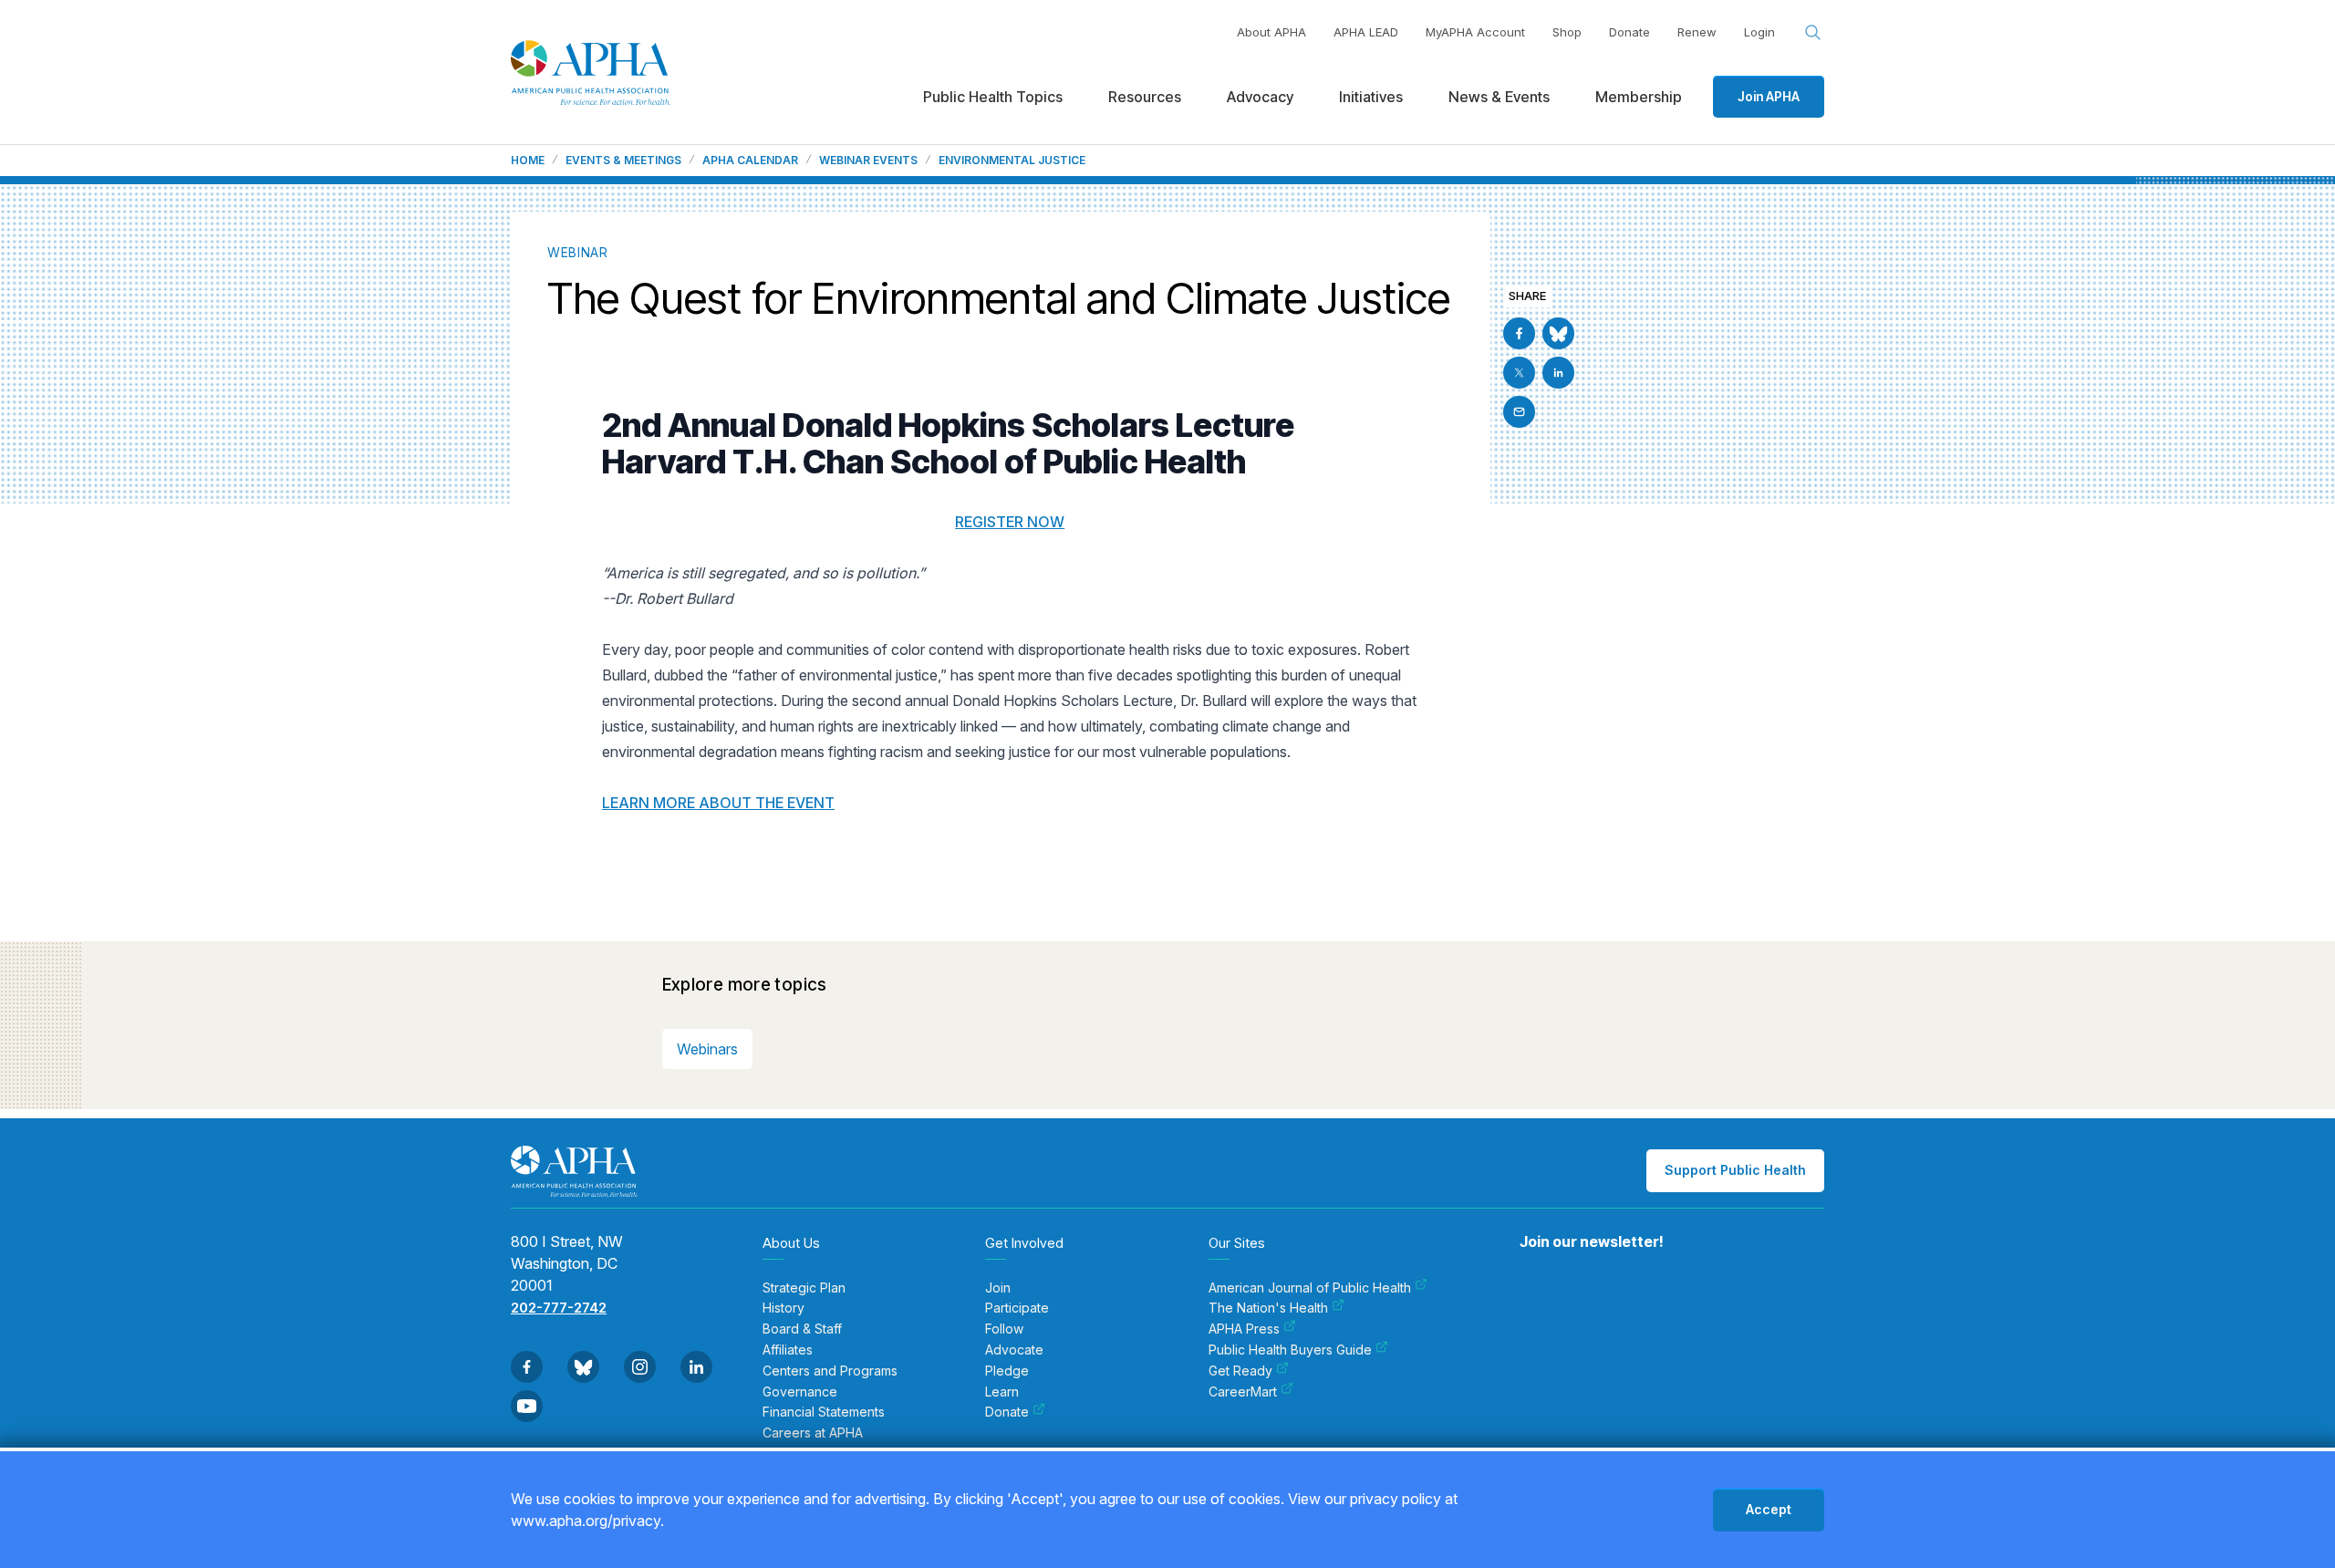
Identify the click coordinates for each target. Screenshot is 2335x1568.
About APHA (1271, 32)
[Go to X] (1519, 373)
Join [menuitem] (998, 1288)
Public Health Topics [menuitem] (993, 97)
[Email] (1519, 412)
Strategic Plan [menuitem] (804, 1288)
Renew (1697, 32)
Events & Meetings (623, 161)
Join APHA (1769, 96)
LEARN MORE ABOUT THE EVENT (718, 803)
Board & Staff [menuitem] (802, 1329)
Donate (1629, 32)
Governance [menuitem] (800, 1392)
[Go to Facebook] (1519, 333)
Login (1759, 32)
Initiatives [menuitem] (1371, 97)
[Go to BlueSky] (1558, 333)
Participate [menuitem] (1017, 1308)
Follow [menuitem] (1004, 1329)
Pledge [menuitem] (1007, 1371)
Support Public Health (1735, 1170)
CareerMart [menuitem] (1243, 1392)
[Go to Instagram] (640, 1367)
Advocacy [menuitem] (1260, 97)
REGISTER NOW (1010, 522)
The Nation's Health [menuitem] (1268, 1308)
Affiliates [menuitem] (788, 1350)
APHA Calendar (750, 161)
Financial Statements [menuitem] (824, 1412)
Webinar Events (868, 161)
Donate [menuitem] (1007, 1412)
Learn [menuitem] (1002, 1392)
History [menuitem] (784, 1308)
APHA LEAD (1366, 32)
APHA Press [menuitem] (1244, 1329)
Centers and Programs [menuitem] (830, 1371)
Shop (1567, 32)
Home (528, 161)
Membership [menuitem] (1639, 97)
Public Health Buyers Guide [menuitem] (1290, 1350)
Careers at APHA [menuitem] (813, 1433)
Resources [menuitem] (1145, 97)
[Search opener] (1813, 33)
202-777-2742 (559, 1308)
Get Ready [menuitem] (1240, 1371)
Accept (1769, 1509)
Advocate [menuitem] (1014, 1350)
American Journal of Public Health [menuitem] (1310, 1288)
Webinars (707, 1049)
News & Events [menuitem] (1499, 97)
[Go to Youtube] (527, 1406)
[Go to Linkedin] (1558, 373)
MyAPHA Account (1475, 32)
